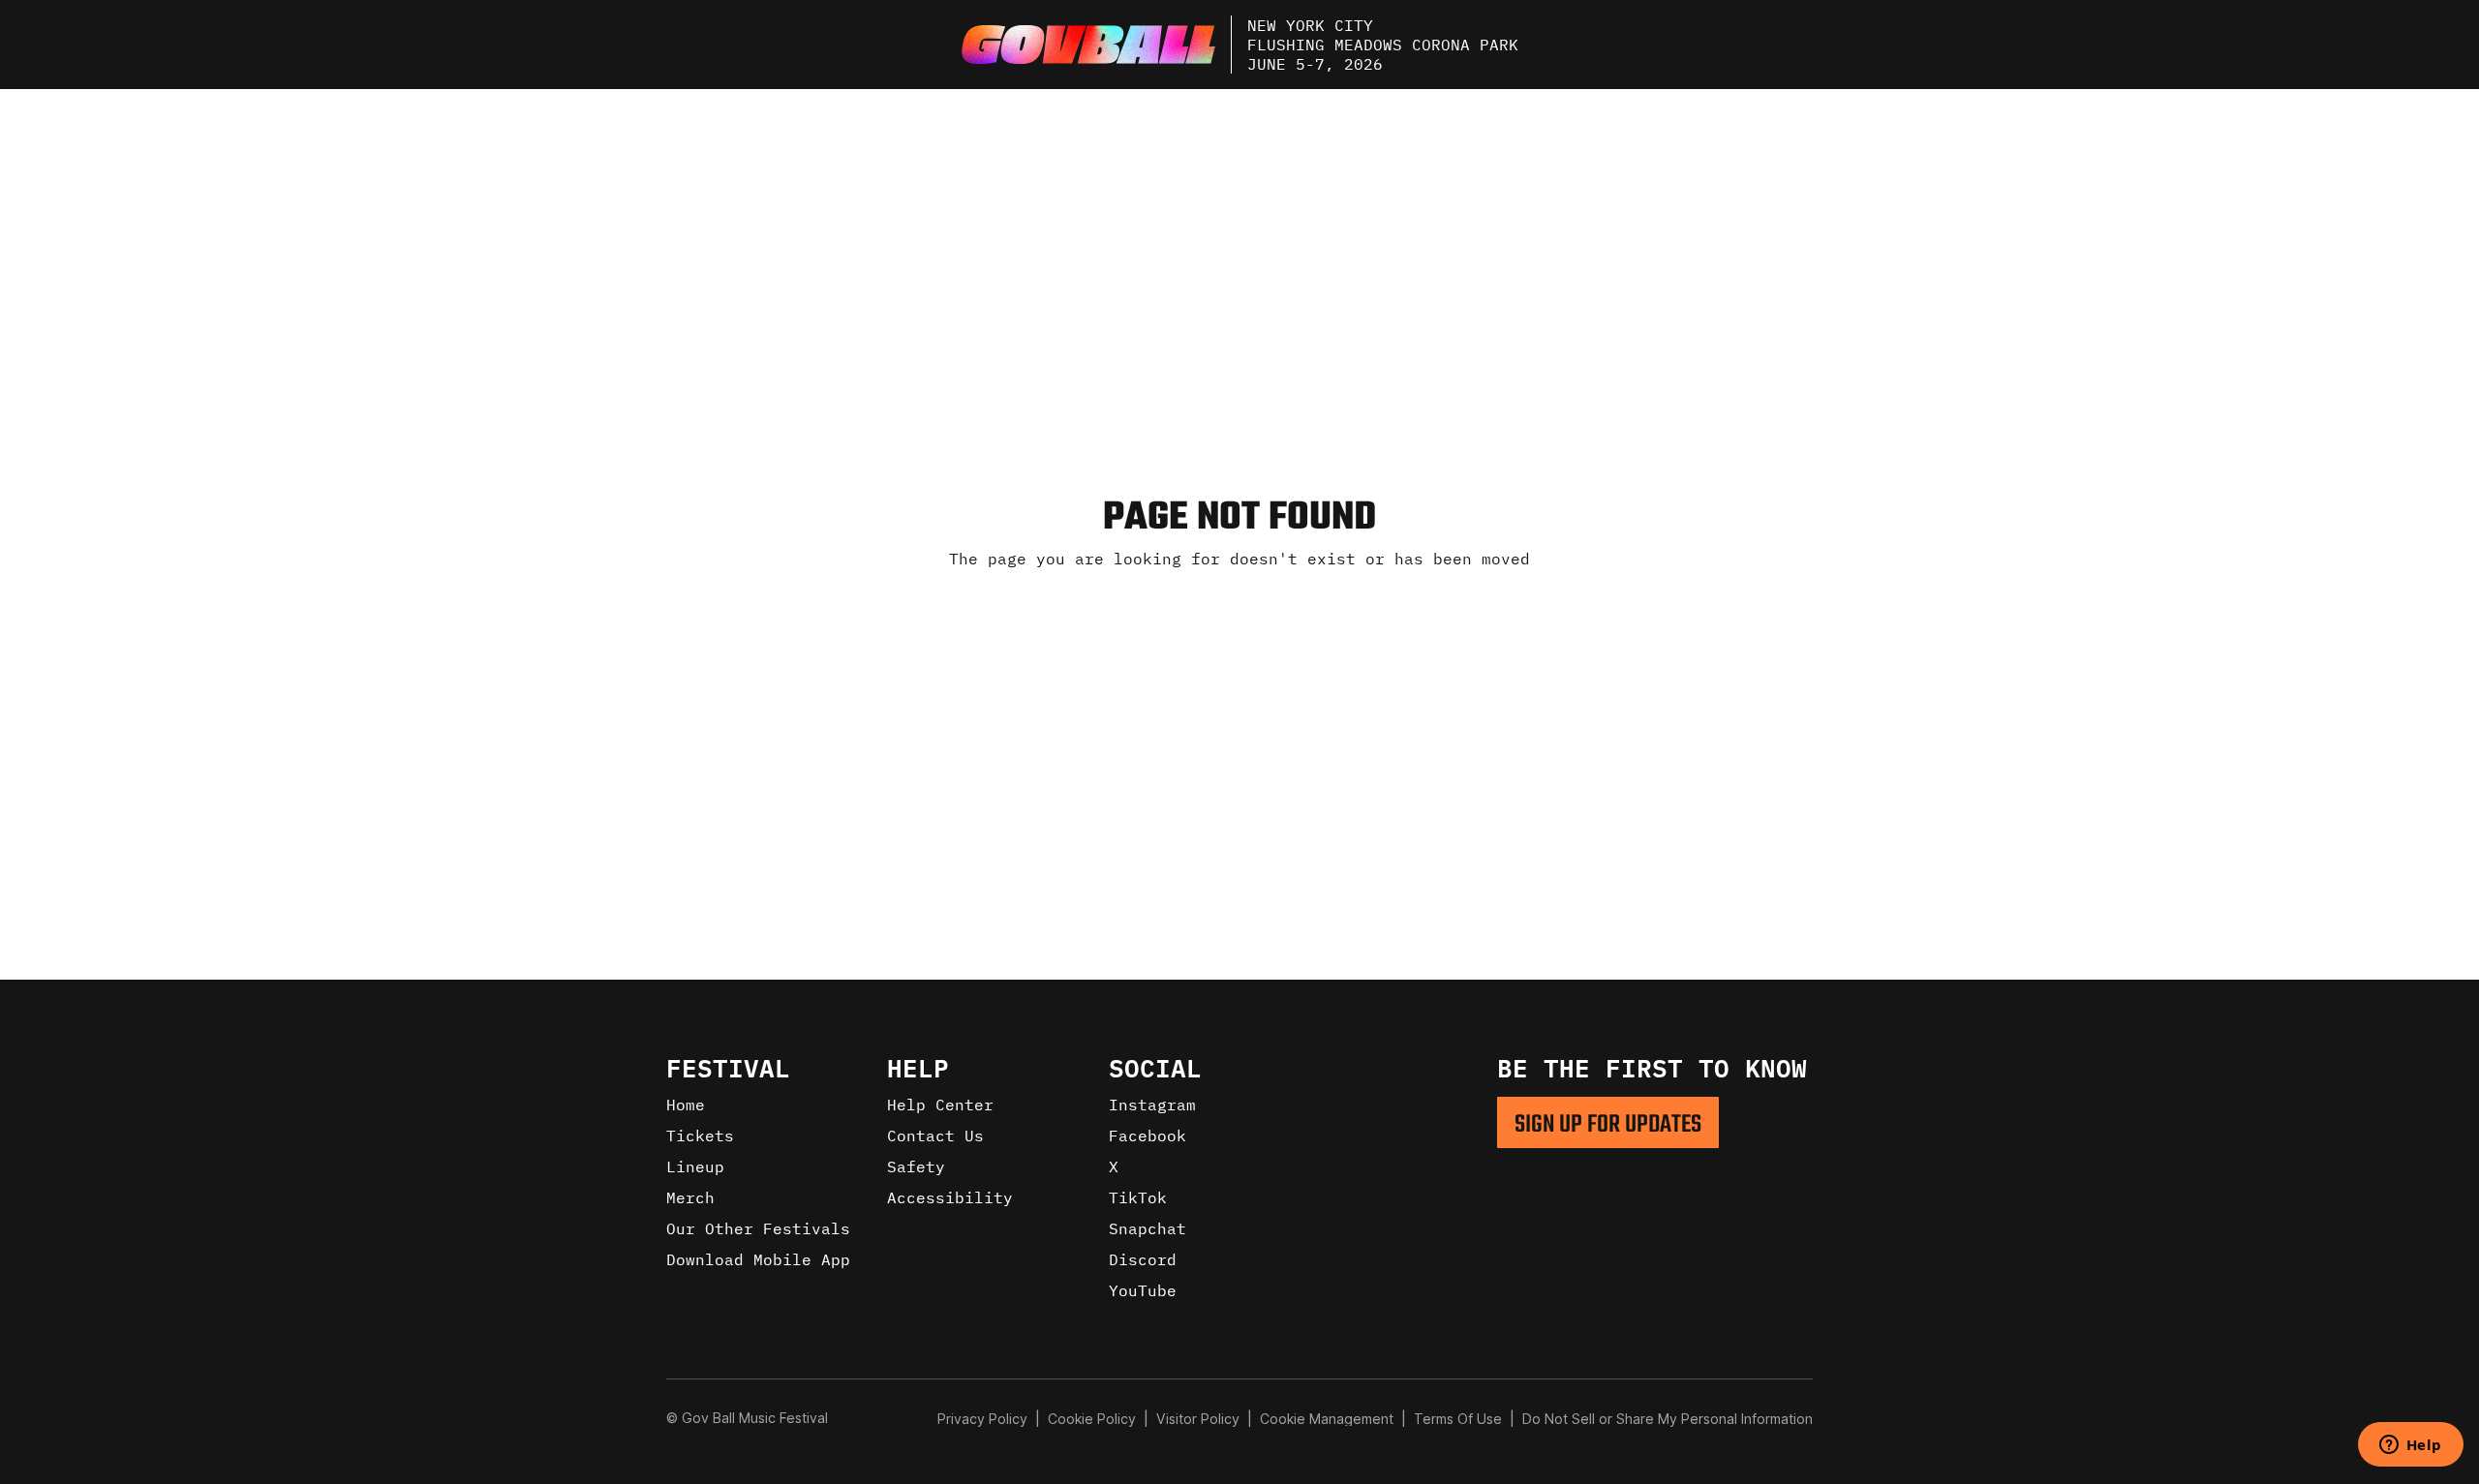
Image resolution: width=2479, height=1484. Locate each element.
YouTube (1143, 1290)
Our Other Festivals (758, 1228)
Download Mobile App (758, 1259)
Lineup (695, 1166)
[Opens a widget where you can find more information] (2410, 1446)
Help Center (940, 1105)
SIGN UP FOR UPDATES (1608, 1125)
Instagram (1152, 1105)
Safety (916, 1166)
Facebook (1148, 1136)
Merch (690, 1197)
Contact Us (935, 1136)
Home (686, 1105)
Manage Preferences (1327, 1419)
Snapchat (1148, 1228)
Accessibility (950, 1197)
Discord (1143, 1259)
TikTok (1138, 1197)
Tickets (700, 1136)
